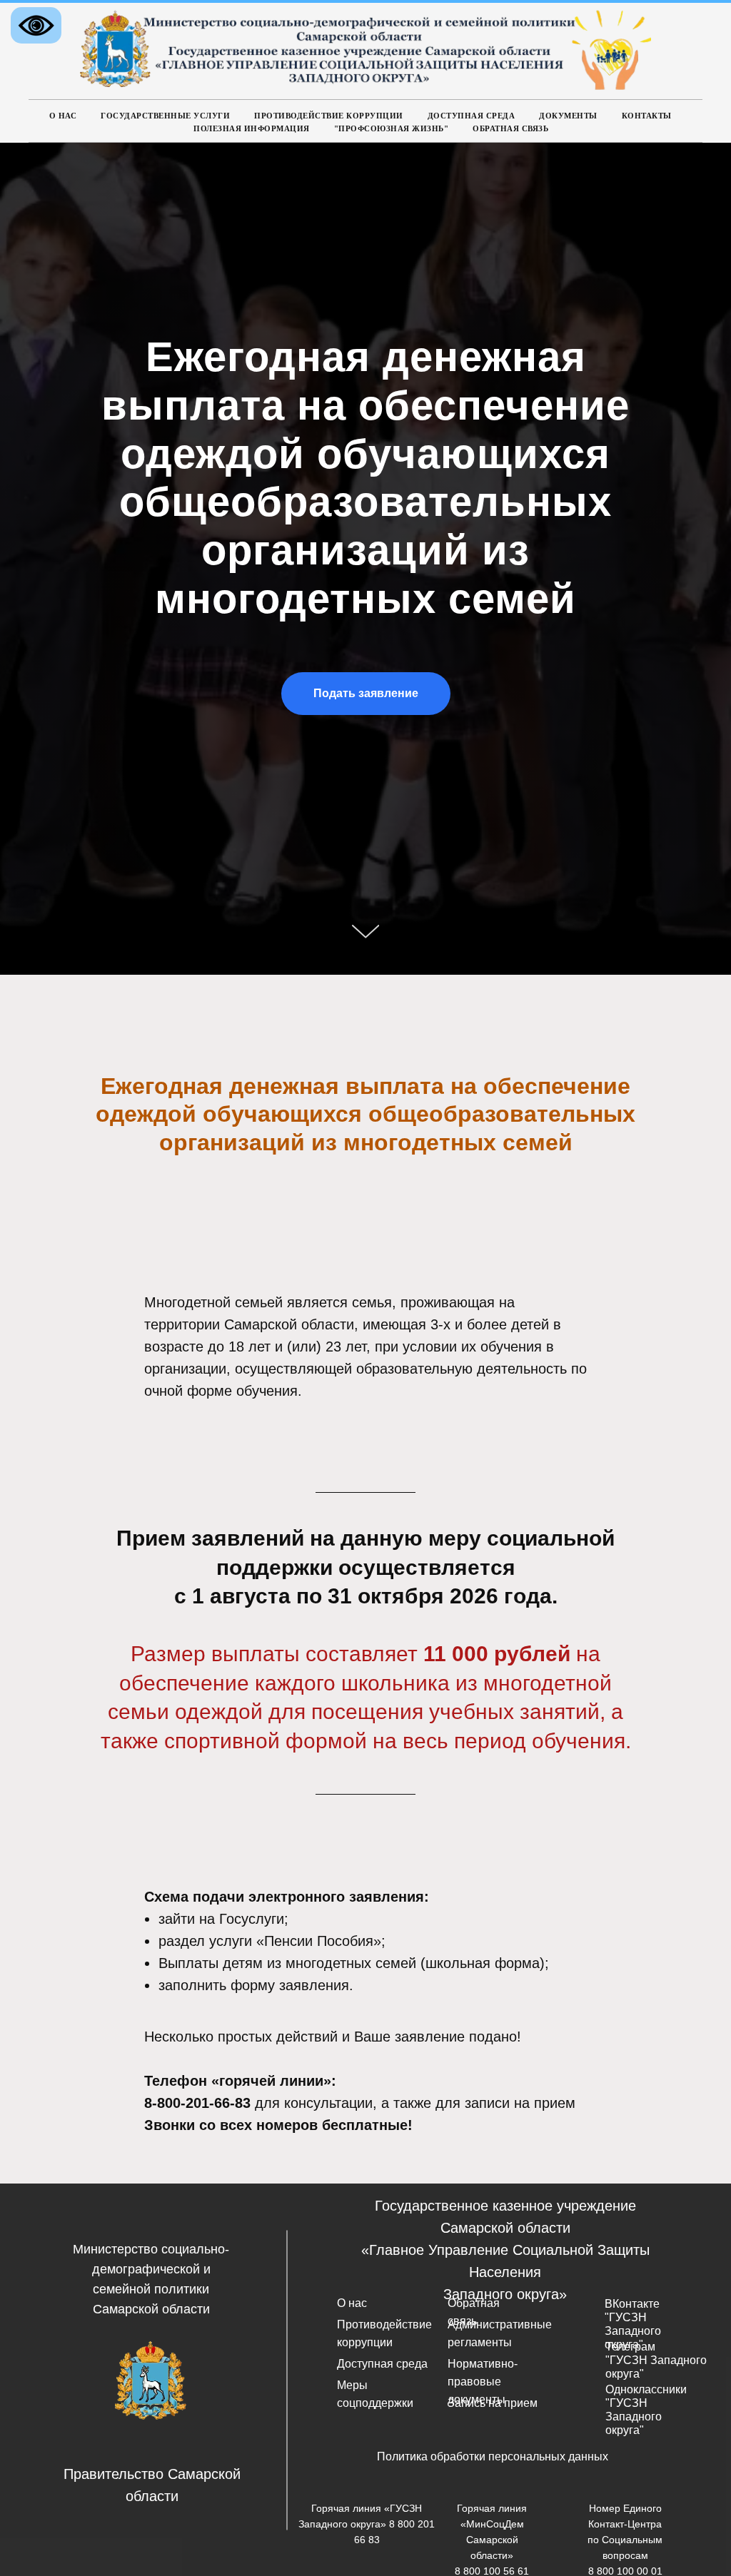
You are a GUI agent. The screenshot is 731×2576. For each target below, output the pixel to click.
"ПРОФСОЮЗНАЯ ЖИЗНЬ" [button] (392, 128)
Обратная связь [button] (510, 128)
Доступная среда (472, 116)
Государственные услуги (165, 116)
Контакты (647, 116)
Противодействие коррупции (329, 116)
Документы (568, 116)
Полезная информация (252, 128)
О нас (63, 116)
